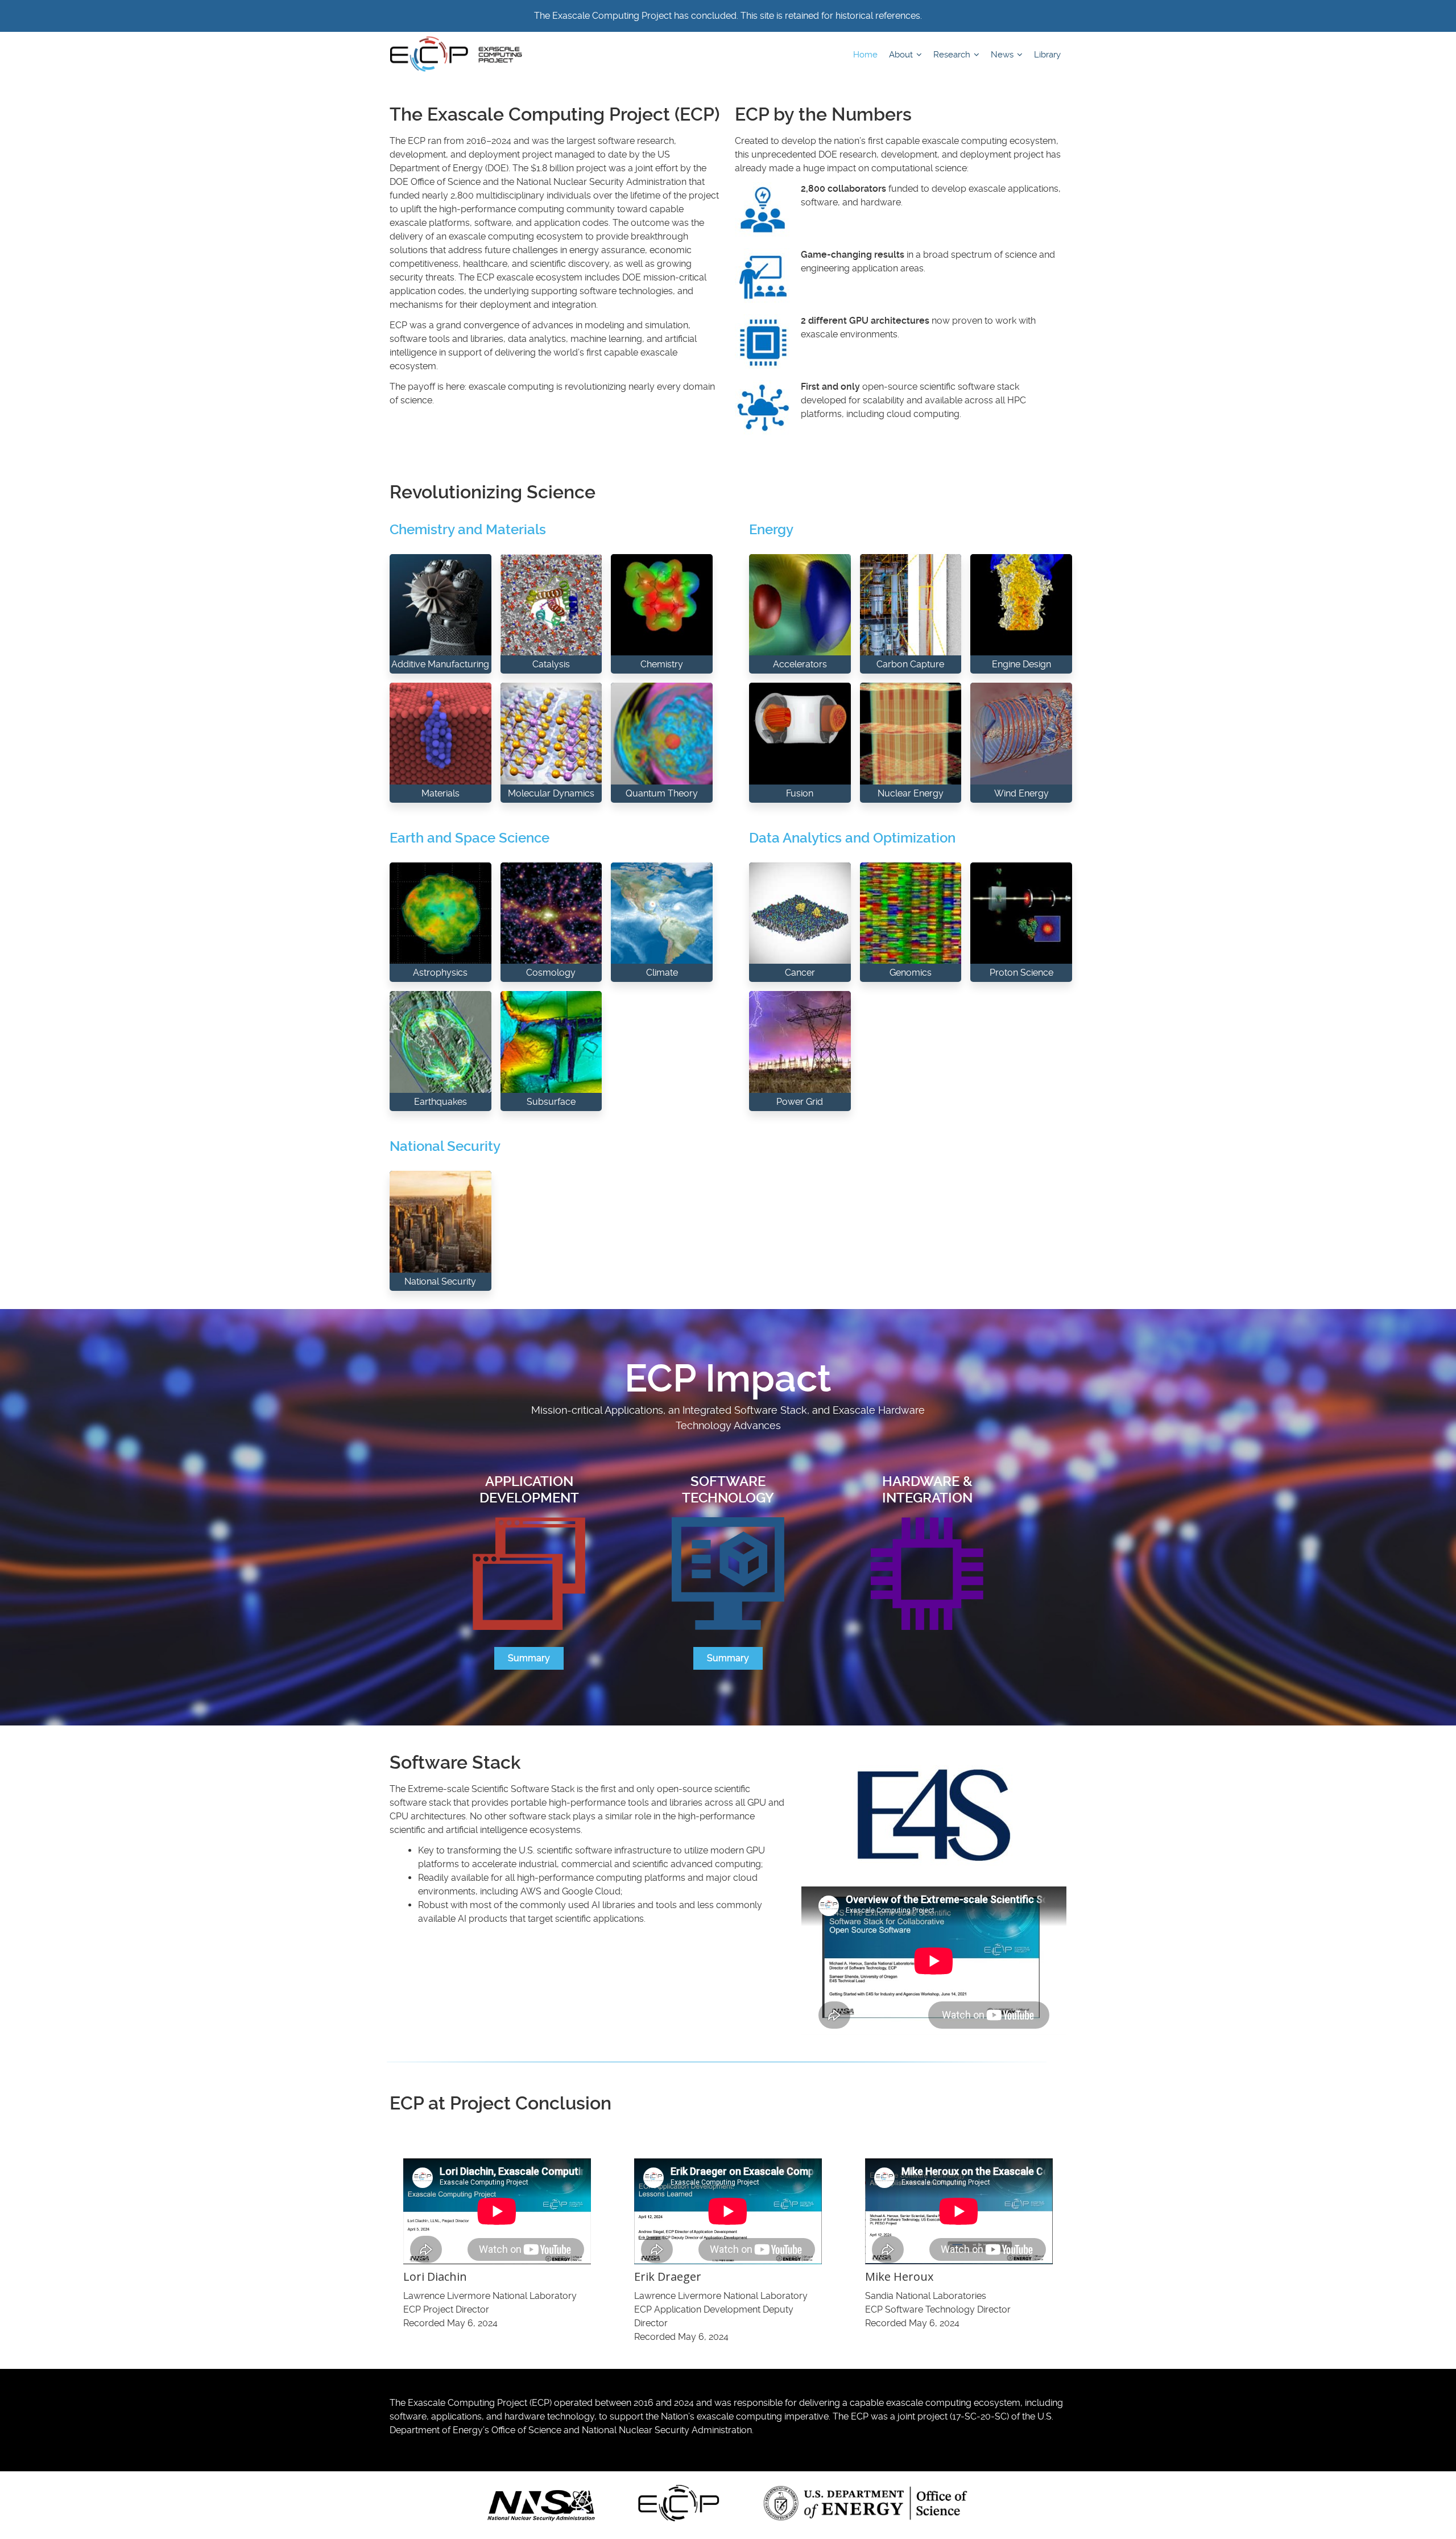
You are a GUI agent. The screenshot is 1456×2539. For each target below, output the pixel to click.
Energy (771, 530)
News (1003, 55)
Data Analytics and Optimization (852, 838)
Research (953, 55)
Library (1047, 55)
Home (865, 55)
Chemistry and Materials (468, 530)
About (902, 55)
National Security (445, 1146)
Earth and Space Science (470, 838)
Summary (529, 1658)
